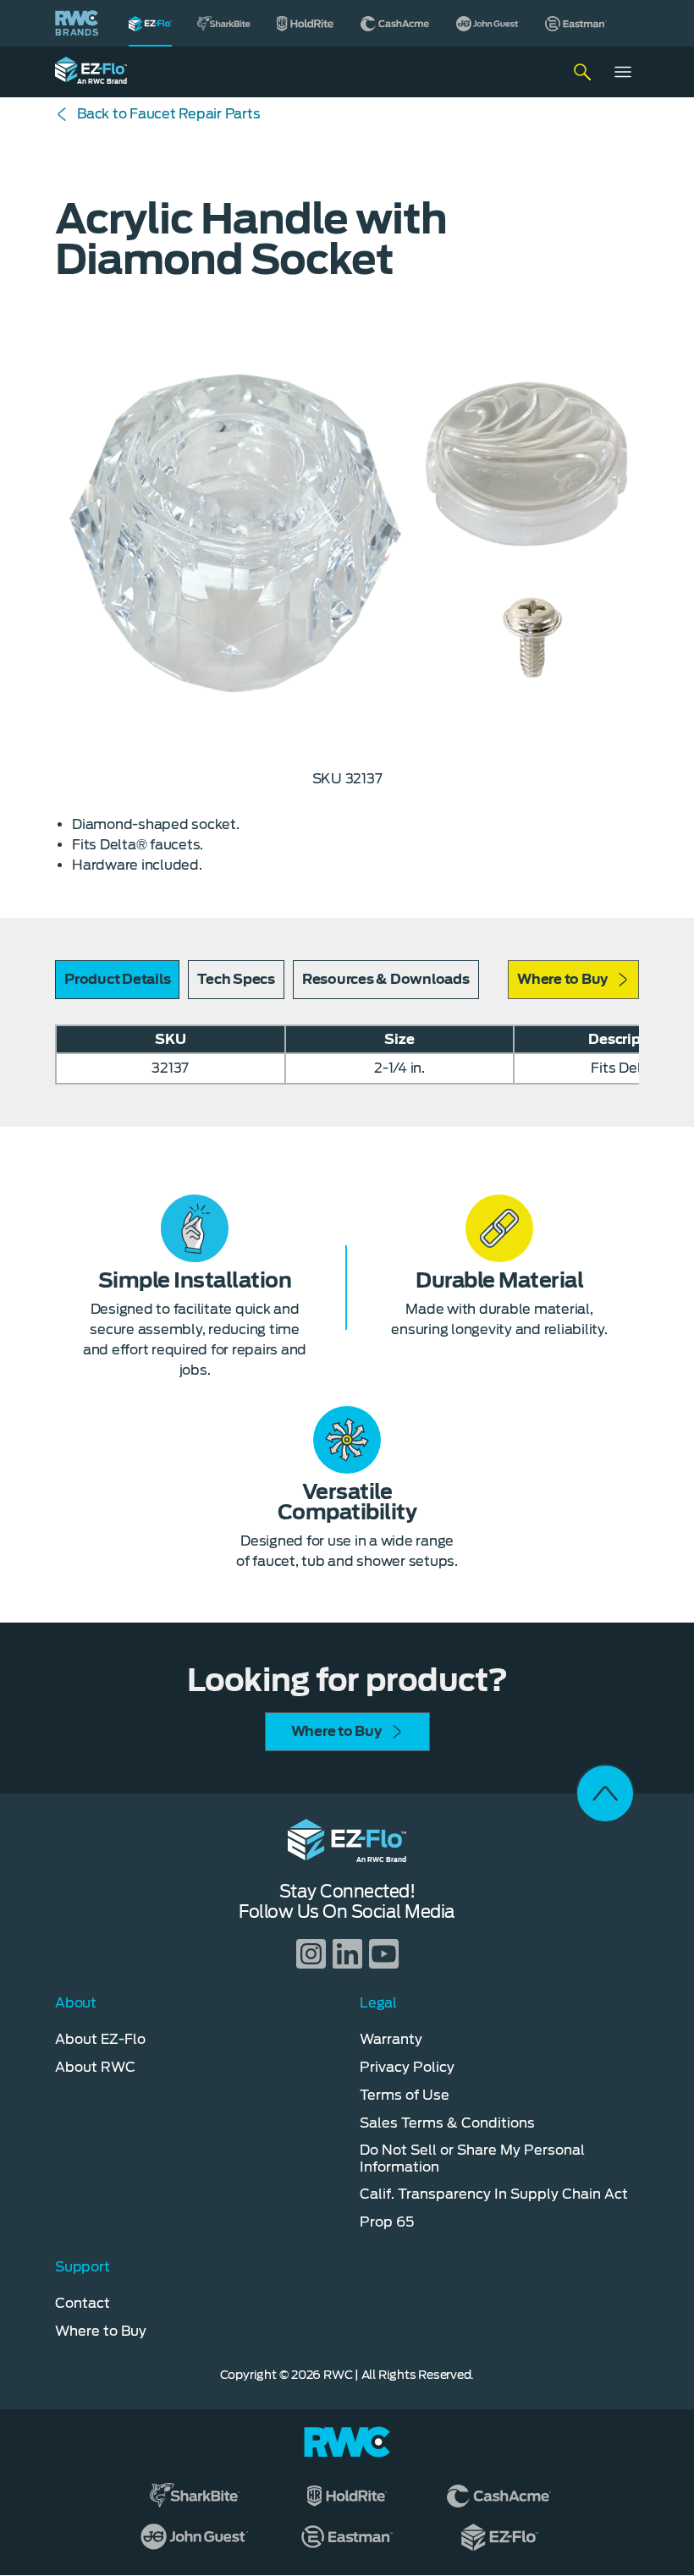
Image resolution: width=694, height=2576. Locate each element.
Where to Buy (562, 979)
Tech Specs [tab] (236, 979)
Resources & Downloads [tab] (386, 979)
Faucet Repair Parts (168, 114)
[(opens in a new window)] (224, 23)
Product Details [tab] (117, 979)
